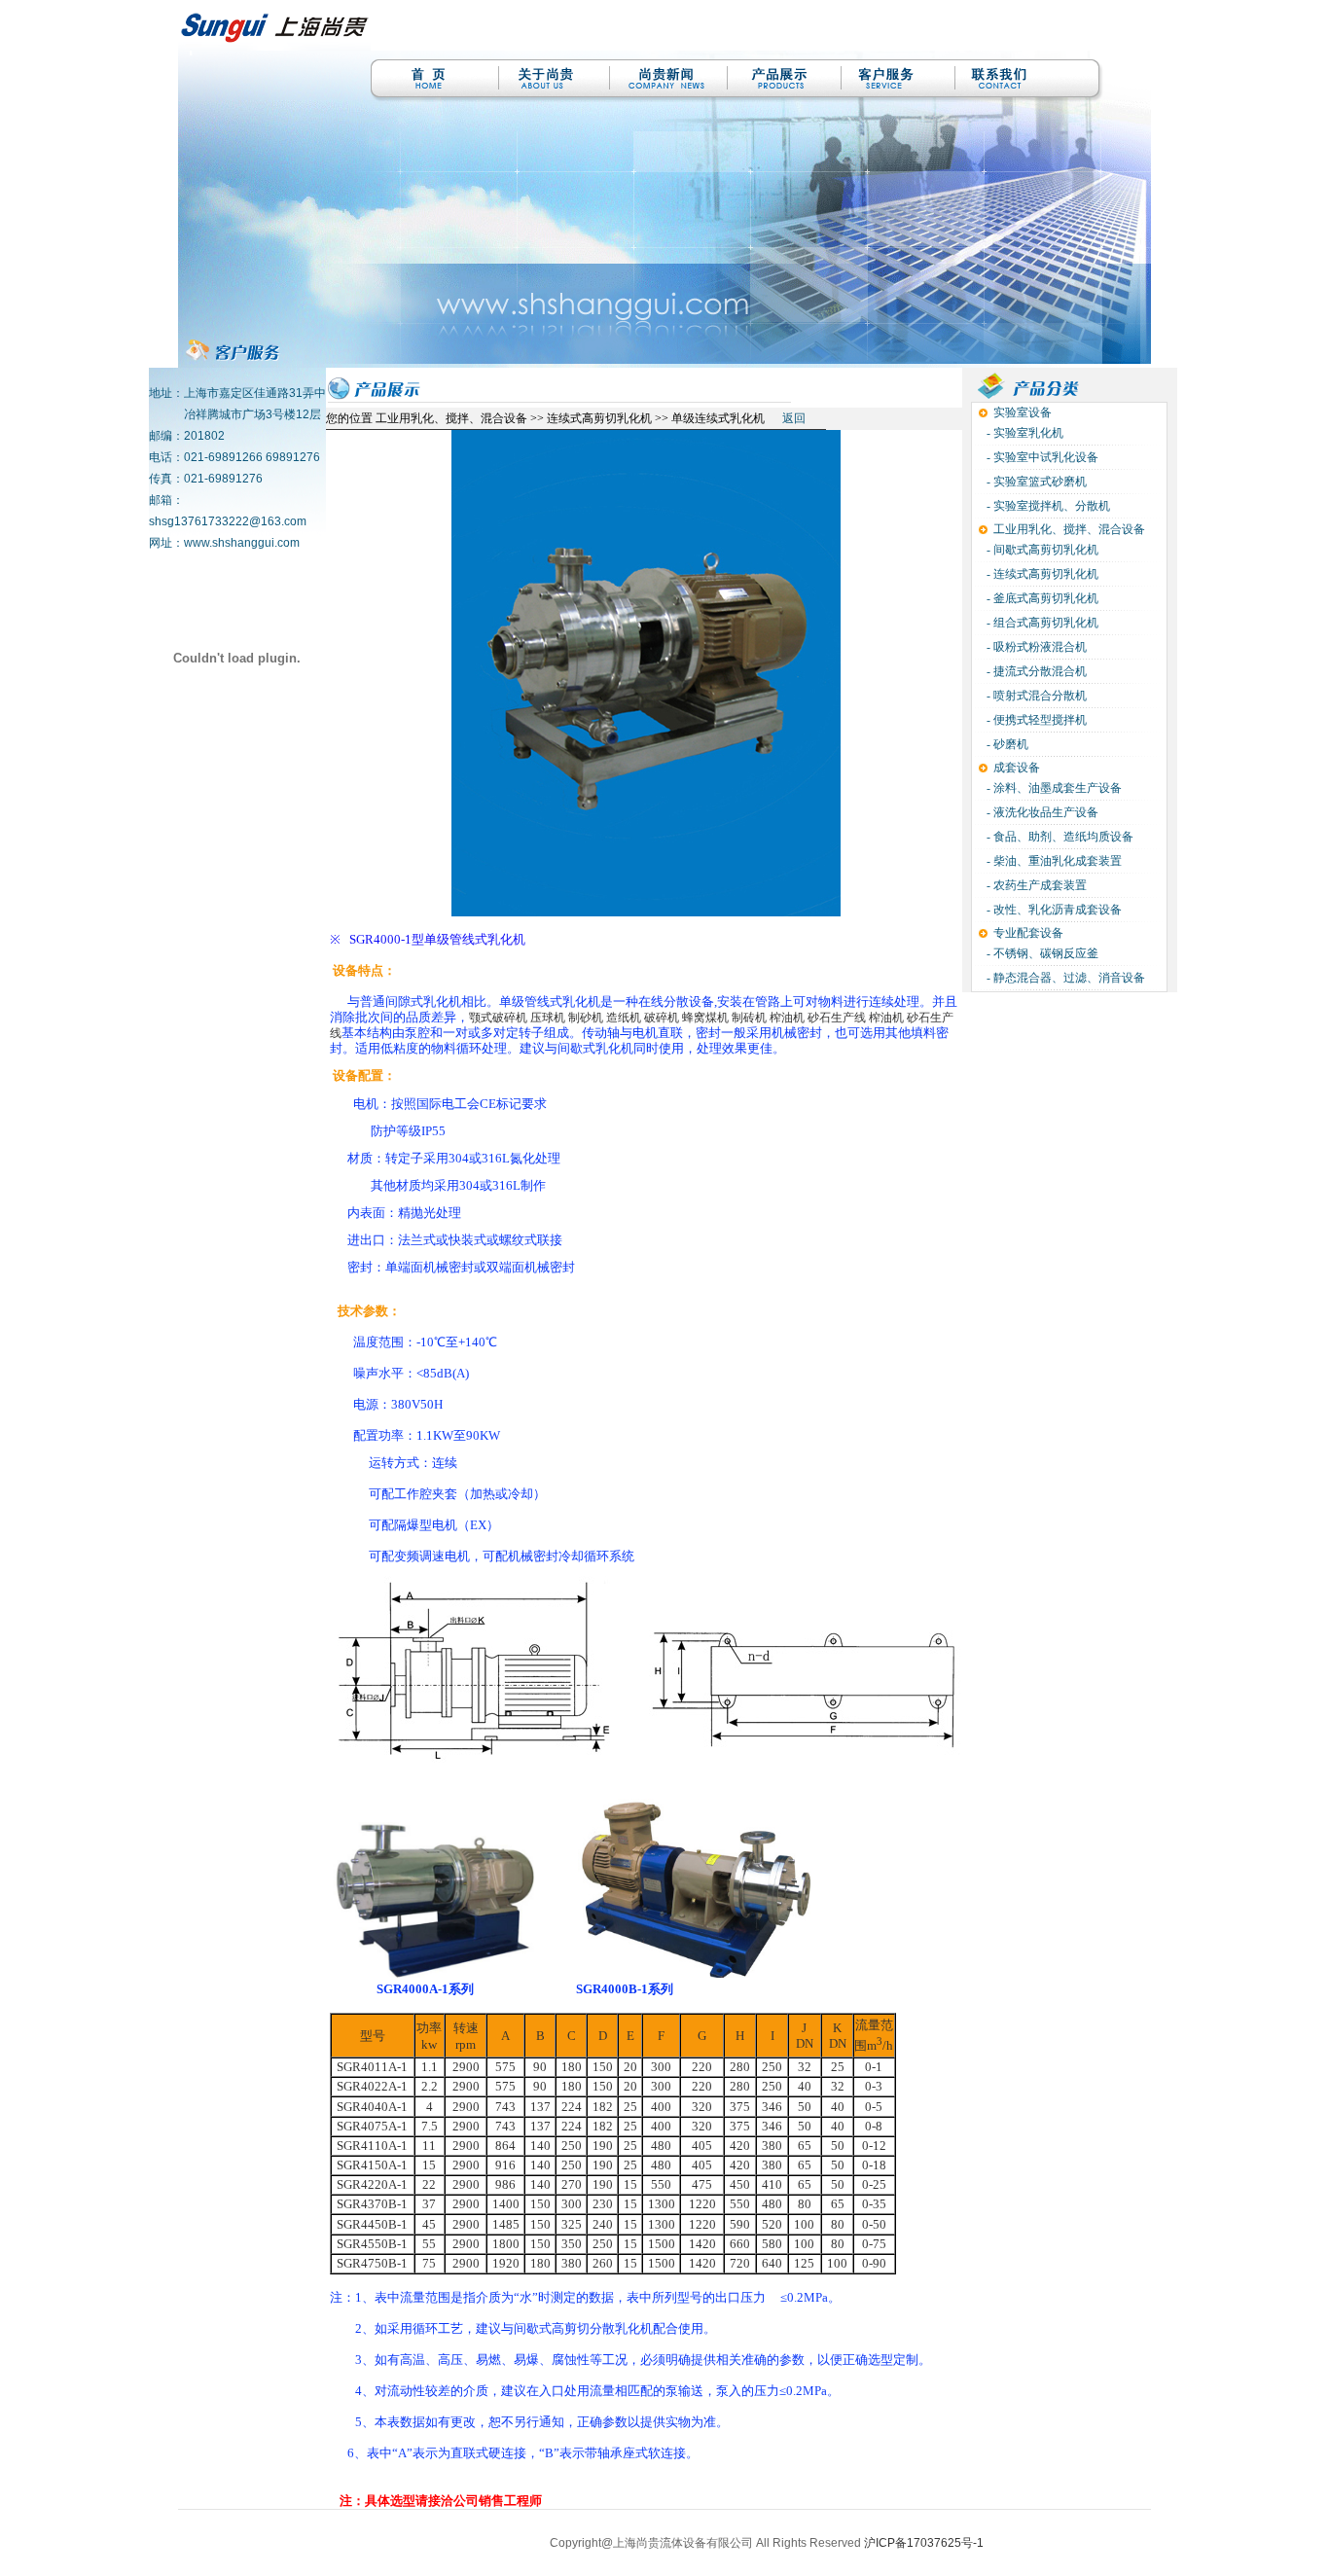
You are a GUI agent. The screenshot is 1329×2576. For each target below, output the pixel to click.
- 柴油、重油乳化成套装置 (1053, 861)
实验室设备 (1023, 412)
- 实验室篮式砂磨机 (1035, 482)
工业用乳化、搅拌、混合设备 (1069, 529)
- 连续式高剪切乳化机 (1041, 574)
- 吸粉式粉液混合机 (1035, 647)
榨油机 (787, 1018)
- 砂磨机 (1006, 744)
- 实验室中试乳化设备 (1041, 457)
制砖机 (749, 1018)
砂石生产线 (837, 1018)
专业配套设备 (1028, 933)
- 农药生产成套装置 (1035, 885)
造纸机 (624, 1018)
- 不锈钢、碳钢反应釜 (1041, 953)
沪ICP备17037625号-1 (924, 2543)
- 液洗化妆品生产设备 (1041, 812)
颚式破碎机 (498, 1018)
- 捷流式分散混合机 (1035, 671)
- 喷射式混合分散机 (1035, 696)
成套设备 (1017, 768)
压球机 (548, 1018)
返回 (794, 418)
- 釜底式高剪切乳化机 (1041, 598)
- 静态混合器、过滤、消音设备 (1064, 978)
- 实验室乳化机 (1024, 433)
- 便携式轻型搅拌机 (1035, 720)
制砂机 (586, 1018)
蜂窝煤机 (705, 1018)
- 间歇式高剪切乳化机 (1041, 550)
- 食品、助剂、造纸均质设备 (1059, 837)
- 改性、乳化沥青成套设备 (1053, 910)
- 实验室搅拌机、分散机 (1047, 506)
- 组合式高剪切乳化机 (1041, 623)
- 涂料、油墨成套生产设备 (1053, 788)
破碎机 (662, 1018)
